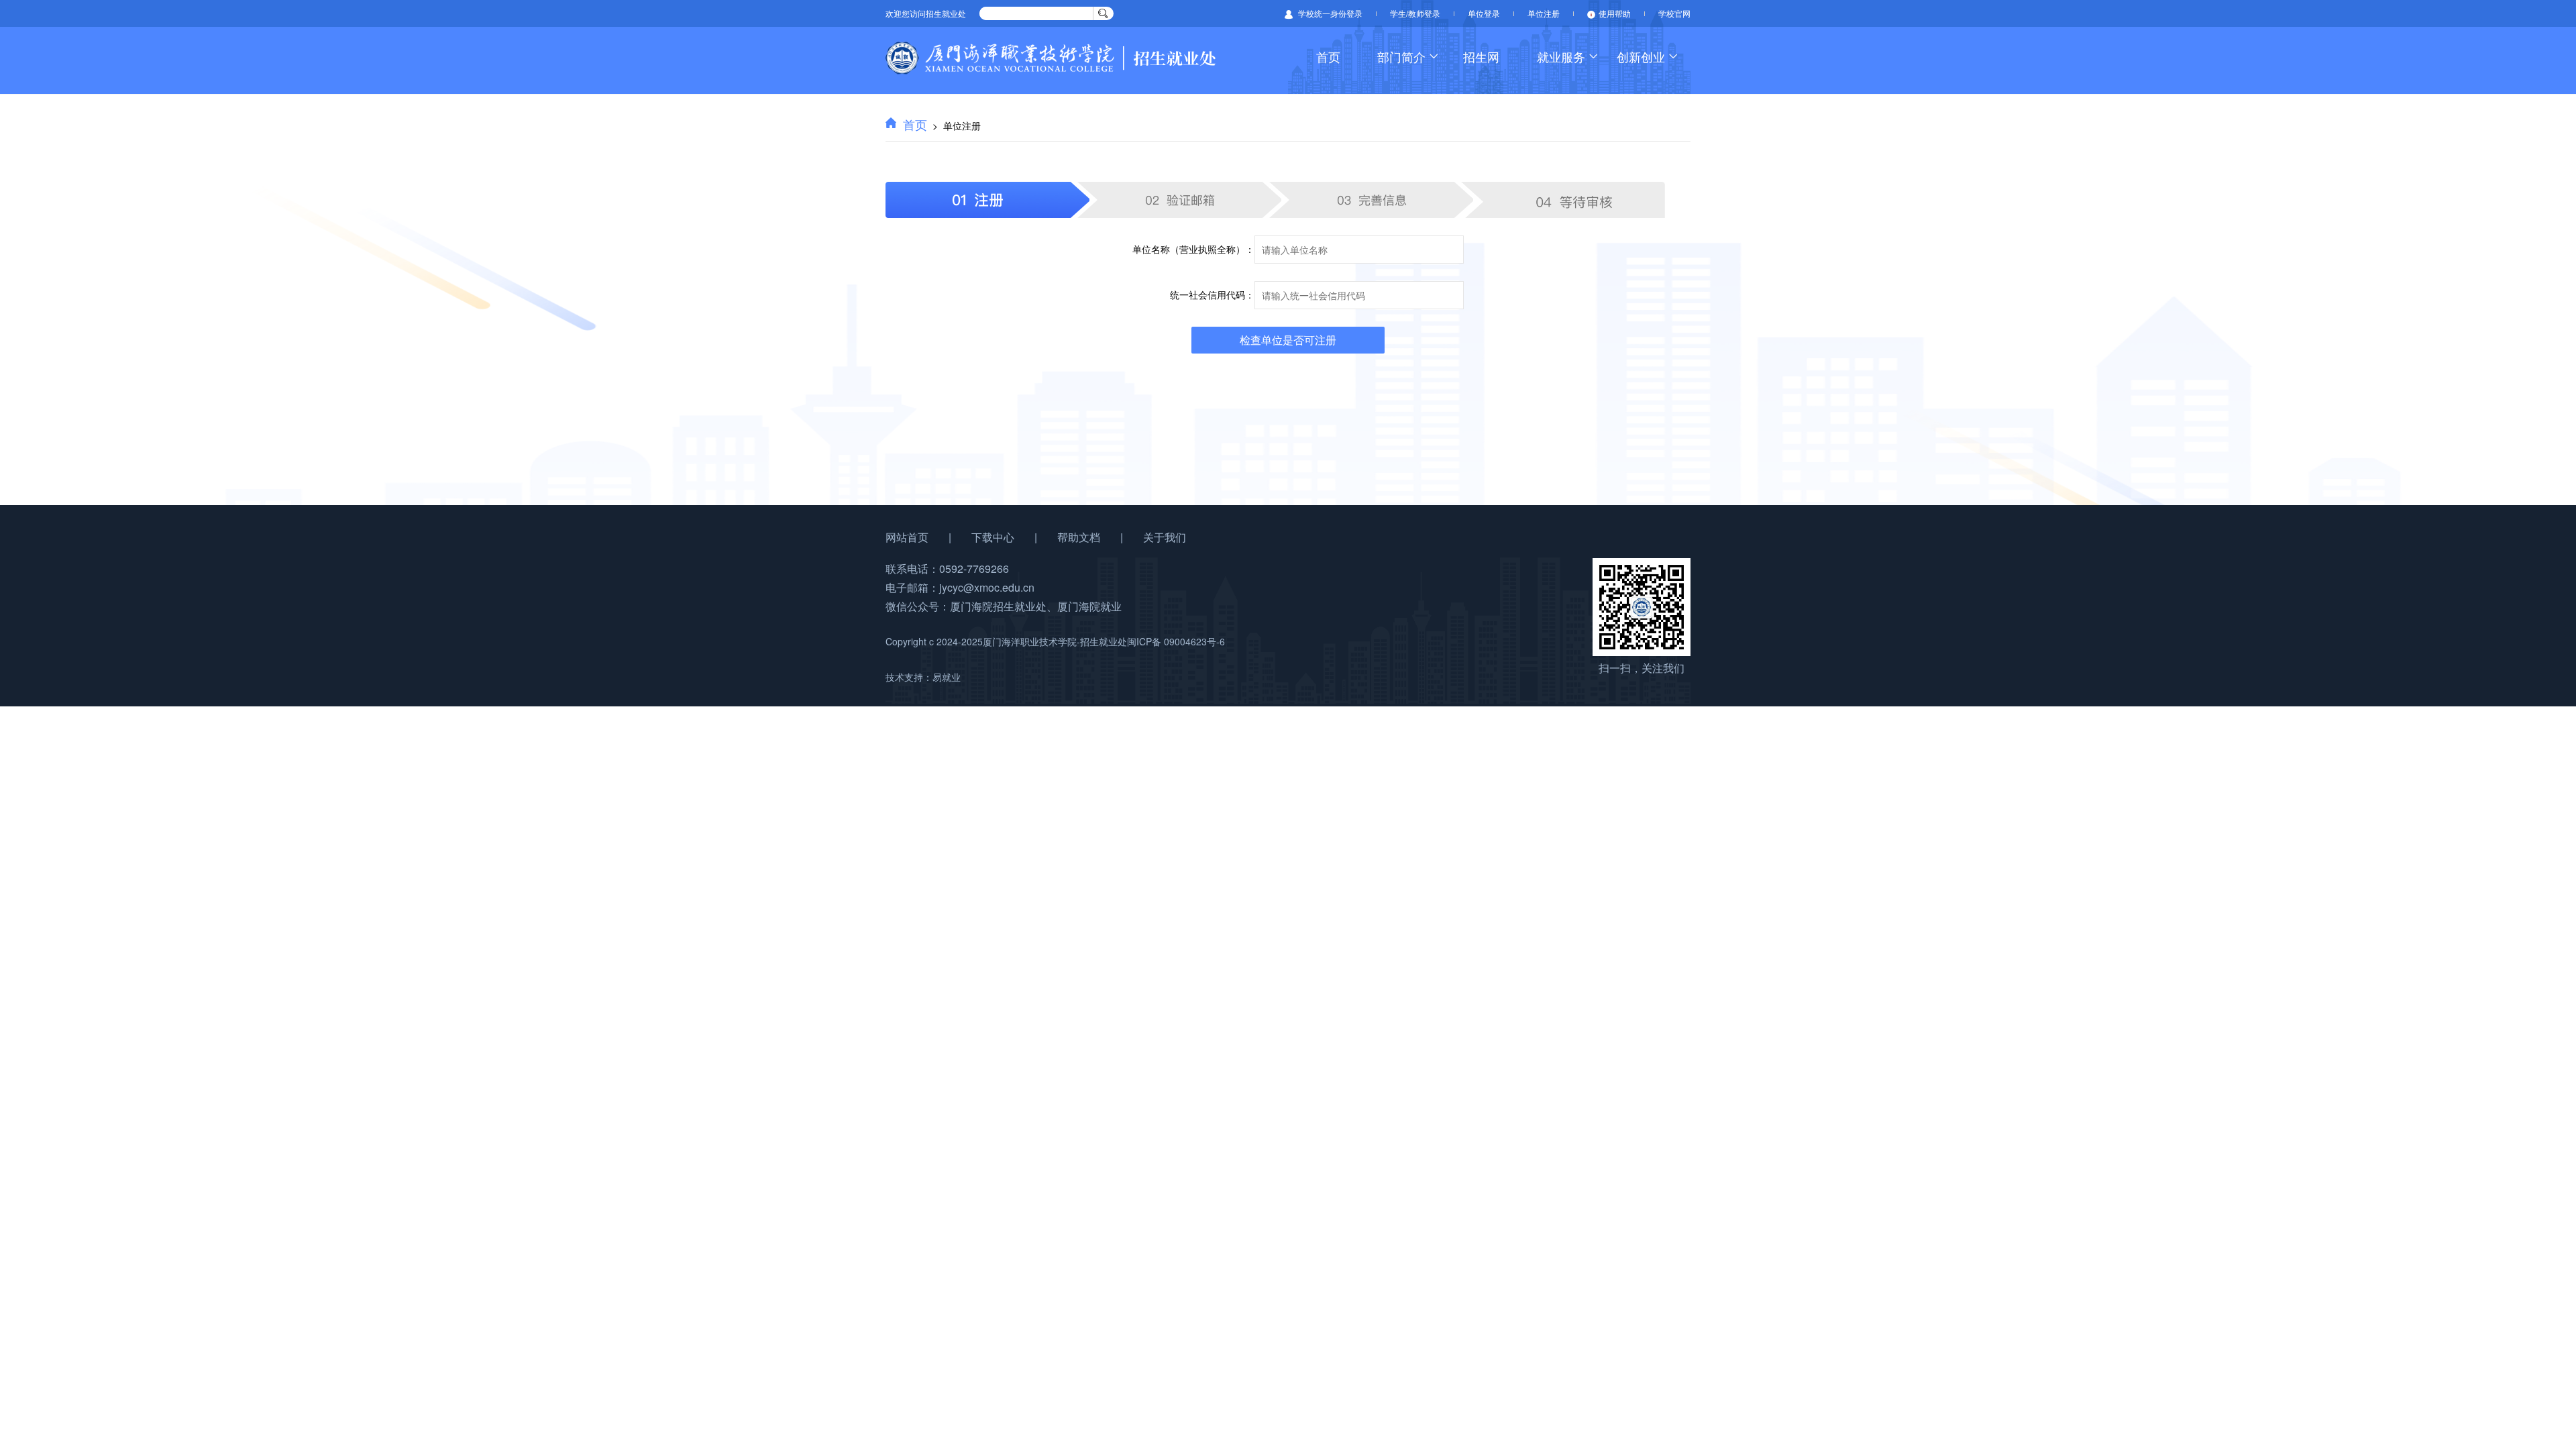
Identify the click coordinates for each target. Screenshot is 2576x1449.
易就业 (947, 677)
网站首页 (907, 537)
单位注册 (1544, 13)
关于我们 (1165, 537)
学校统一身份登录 (1329, 13)
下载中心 (993, 537)
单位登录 (1484, 13)
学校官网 (1674, 13)
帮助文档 (1079, 537)
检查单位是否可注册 (1288, 340)
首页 (915, 124)
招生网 (1481, 56)
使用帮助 (1615, 13)
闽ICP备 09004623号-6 (1176, 641)
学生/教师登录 (1415, 13)
